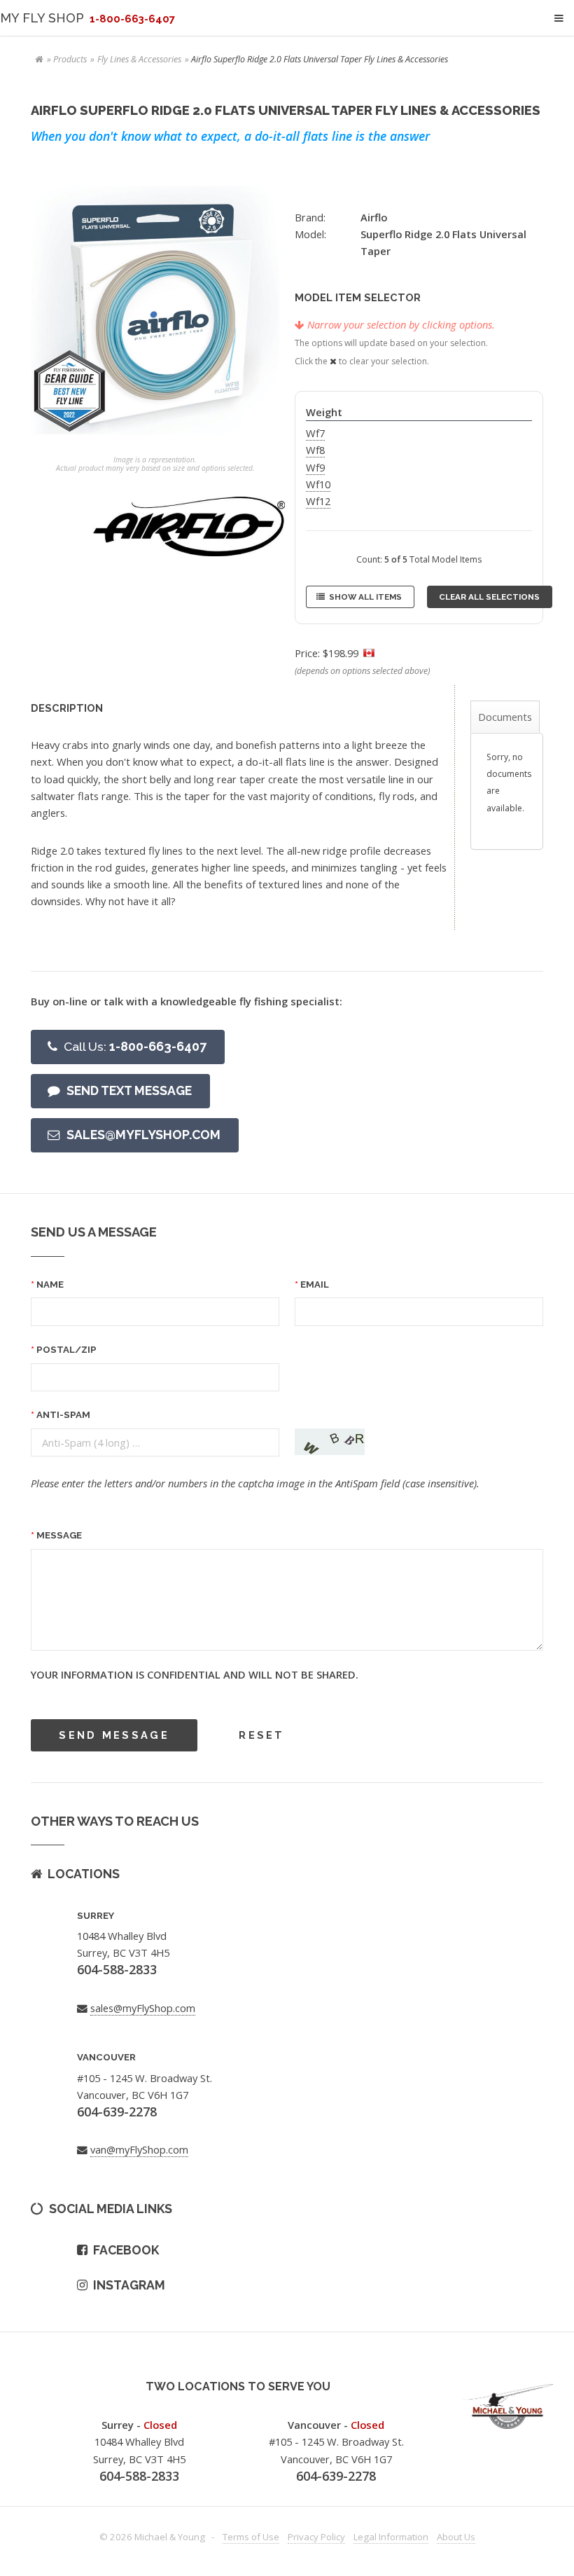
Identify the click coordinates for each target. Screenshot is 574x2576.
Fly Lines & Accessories (139, 59)
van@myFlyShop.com (139, 2149)
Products (70, 59)
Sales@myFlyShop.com (143, 1135)
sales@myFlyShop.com (143, 2008)
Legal (391, 2537)
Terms (251, 2537)
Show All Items (365, 597)
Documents (505, 717)
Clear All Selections (489, 597)
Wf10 (318, 484)
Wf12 (318, 501)
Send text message (129, 1090)
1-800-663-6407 (135, 1046)
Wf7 (315, 433)
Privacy (316, 2537)
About (456, 2537)
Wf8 (315, 450)
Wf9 (315, 467)
